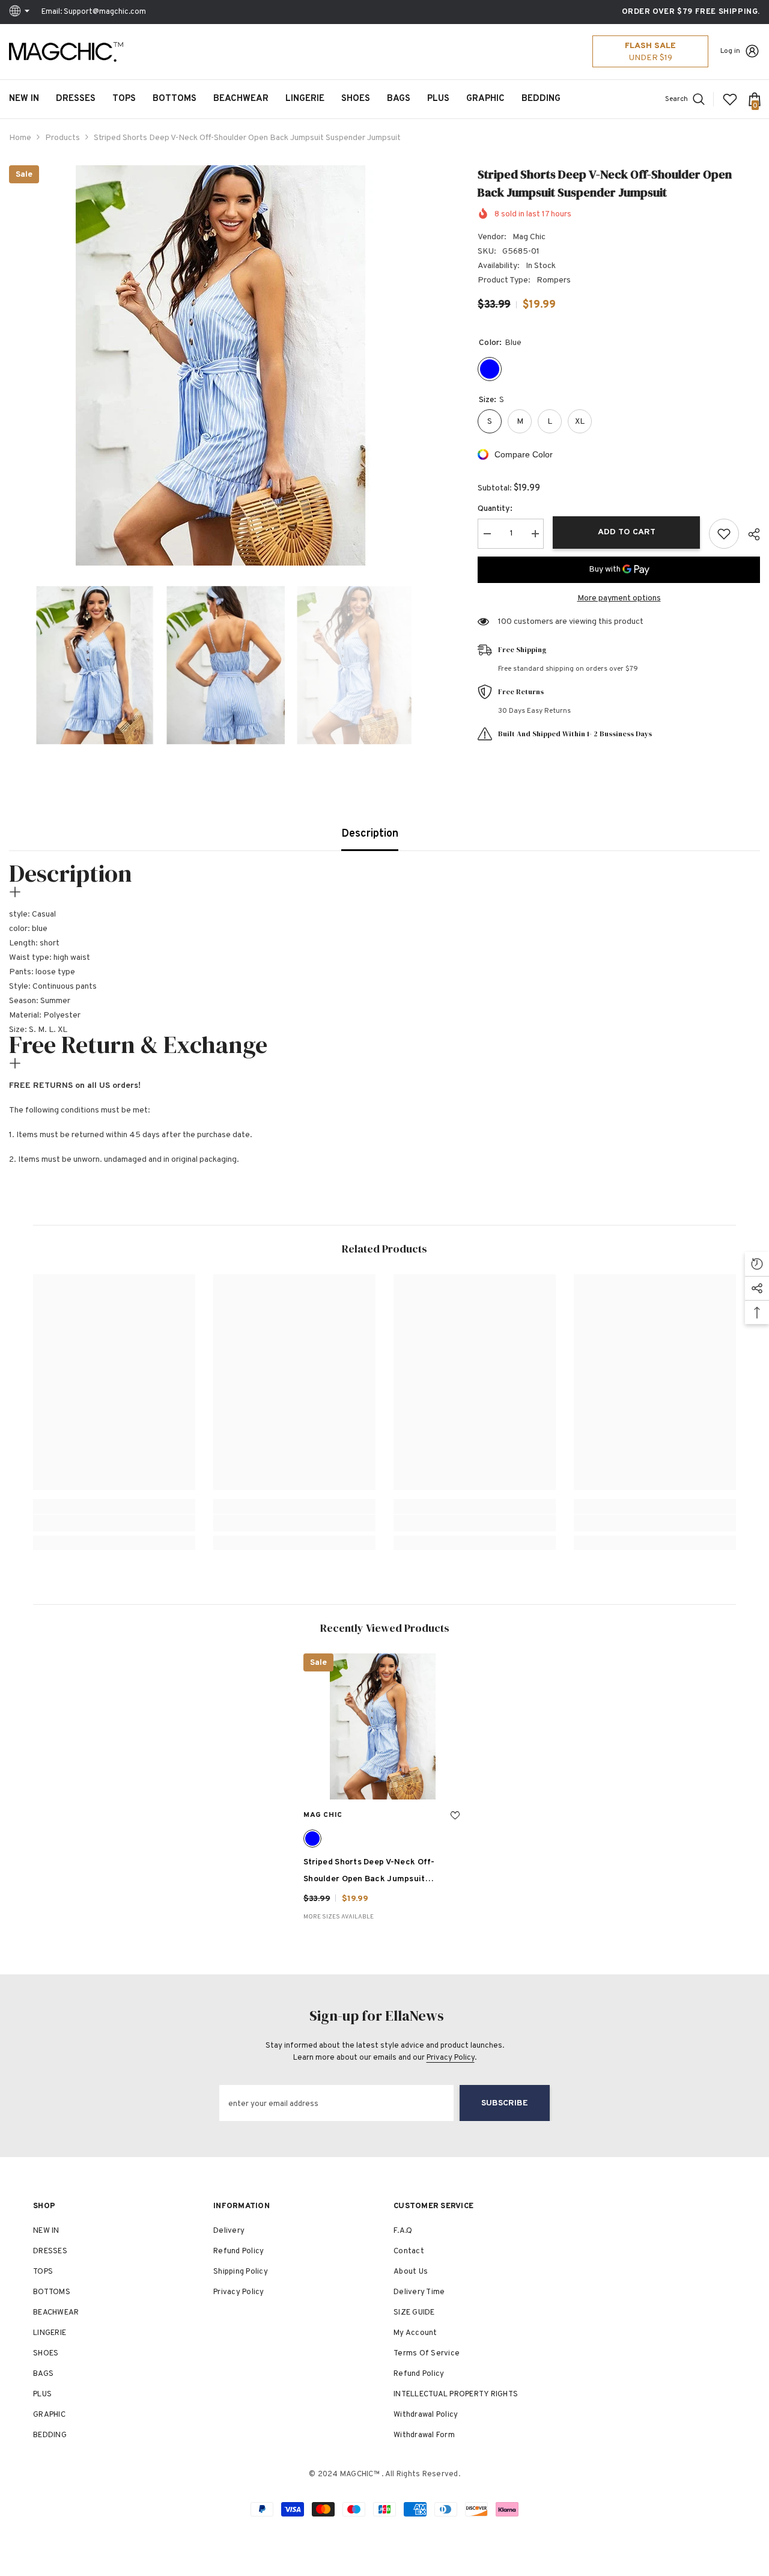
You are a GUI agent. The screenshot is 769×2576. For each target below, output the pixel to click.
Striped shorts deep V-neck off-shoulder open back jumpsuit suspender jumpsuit (369, 1872)
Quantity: (495, 509)
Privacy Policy (451, 2058)
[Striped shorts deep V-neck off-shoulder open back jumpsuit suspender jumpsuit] (384, 1726)
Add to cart (627, 532)
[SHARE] (749, 534)
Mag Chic (529, 237)
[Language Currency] (21, 12)
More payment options (619, 598)
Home (20, 138)
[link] (114, 1523)
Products (62, 138)
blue (312, 1839)
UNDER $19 (651, 58)
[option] (225, 365)
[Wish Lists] (730, 99)
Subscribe (505, 2103)
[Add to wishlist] (724, 534)
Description (370, 834)
